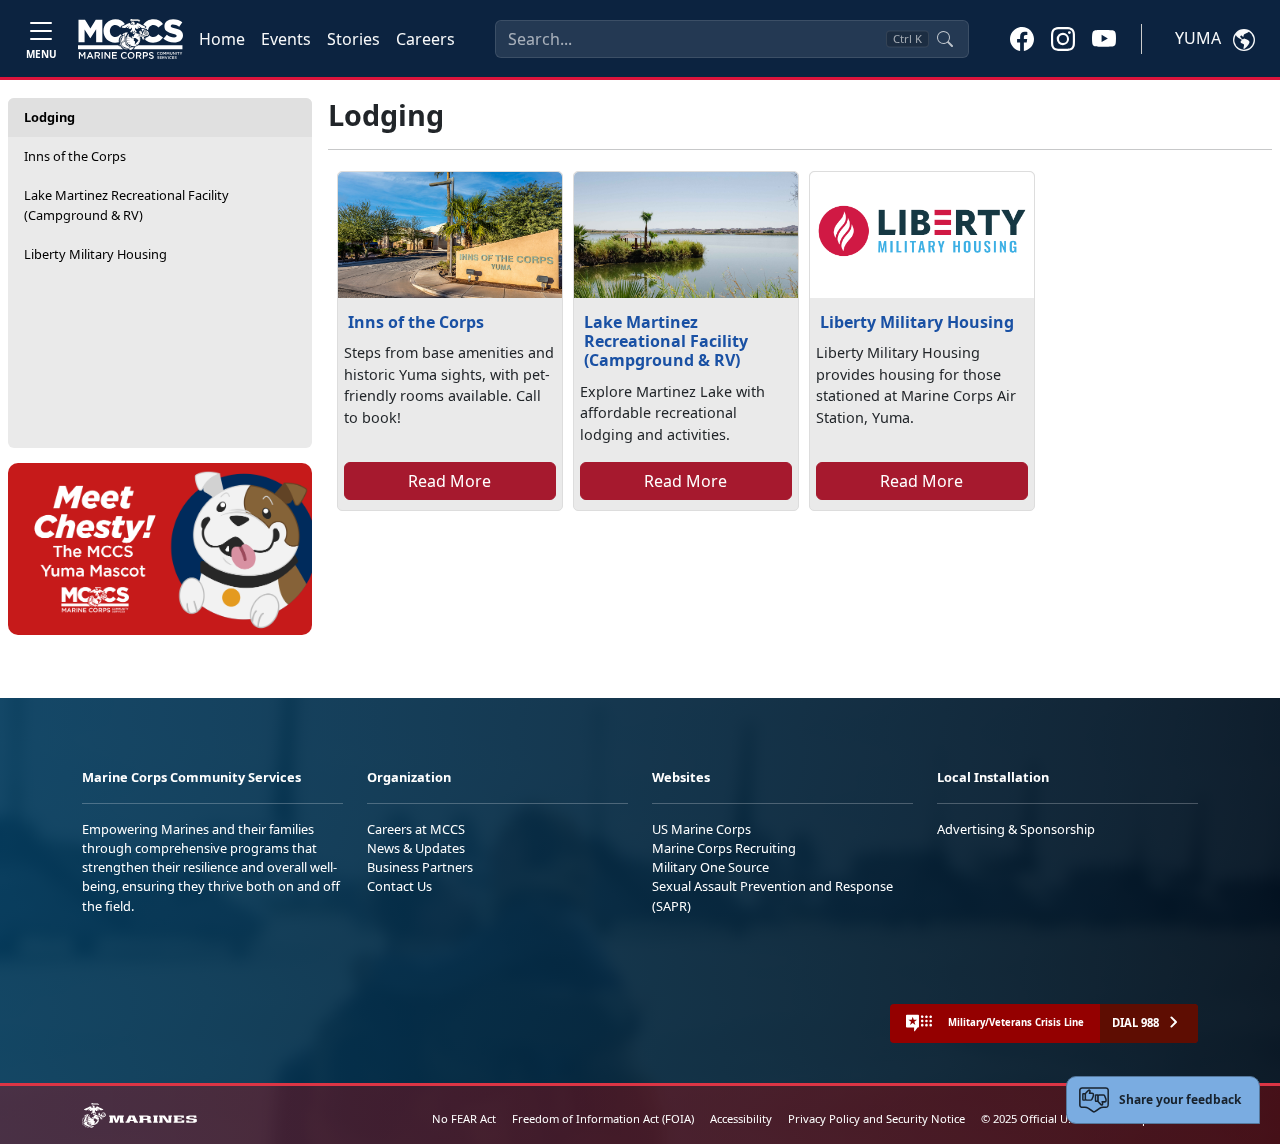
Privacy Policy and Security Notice (876, 1118)
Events (286, 39)
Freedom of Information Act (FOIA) (603, 1118)
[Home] (130, 39)
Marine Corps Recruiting (724, 848)
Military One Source (710, 867)
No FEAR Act (464, 1118)
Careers (425, 39)
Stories (353, 39)
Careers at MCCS (416, 829)
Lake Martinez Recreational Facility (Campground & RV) (126, 204)
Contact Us (399, 886)
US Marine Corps (701, 829)
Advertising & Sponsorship (1016, 829)
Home (222, 39)
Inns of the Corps (75, 156)
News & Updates (416, 848)
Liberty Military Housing (95, 254)
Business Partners (420, 867)
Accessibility (741, 1118)
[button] (1022, 38)
